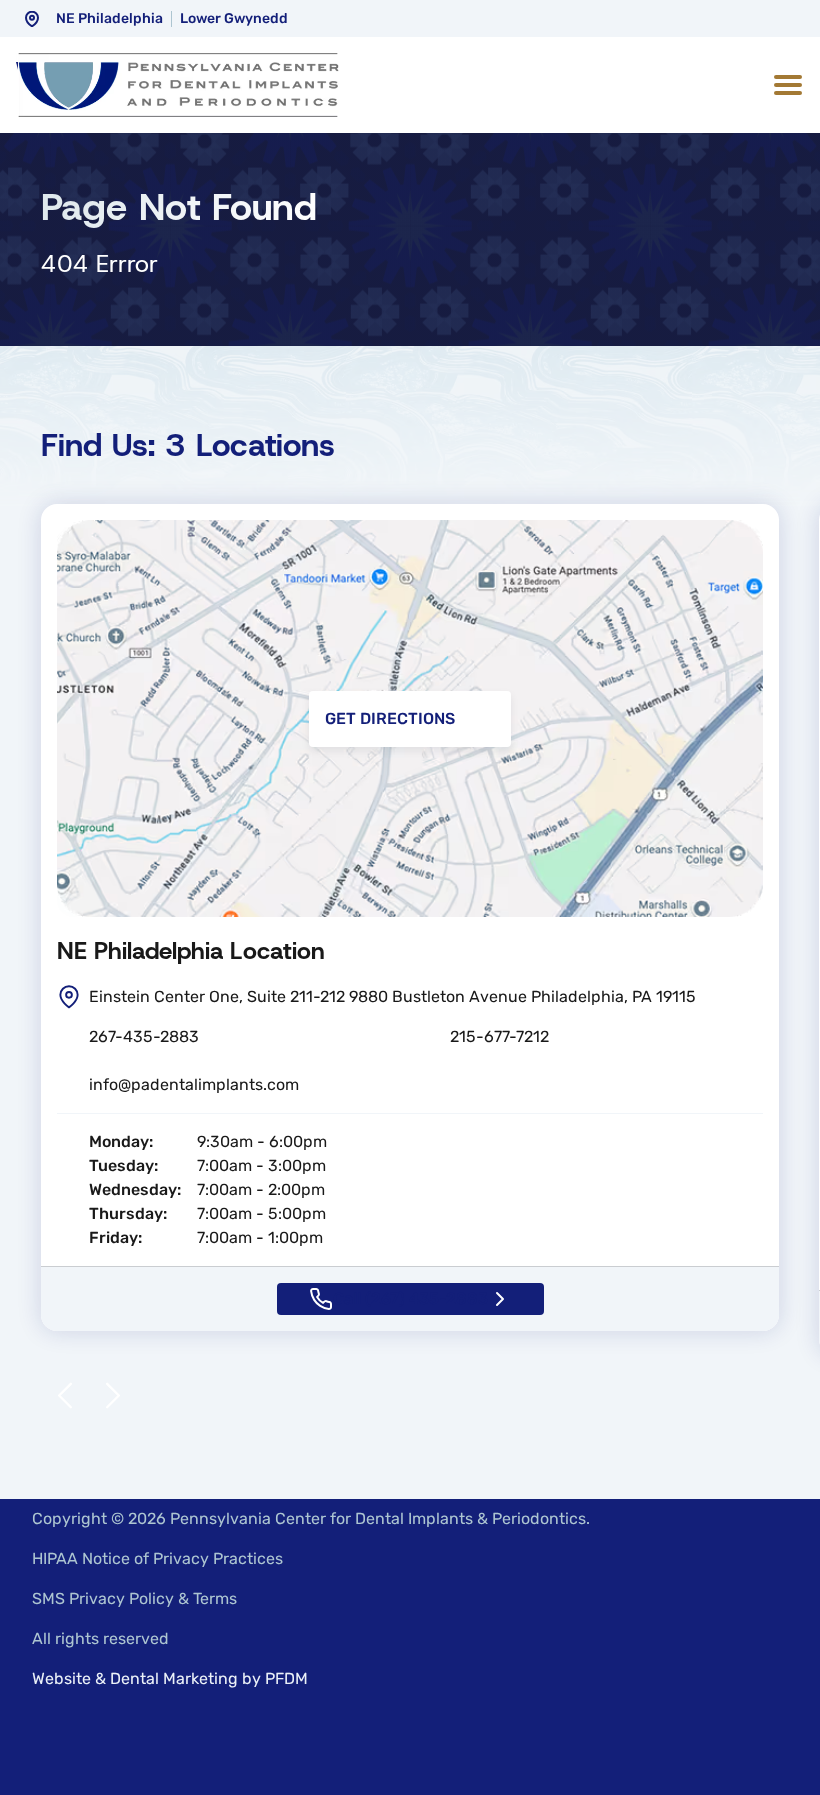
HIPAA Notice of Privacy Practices (157, 1558)
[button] (784, 85)
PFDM (286, 1678)
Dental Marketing (174, 1678)
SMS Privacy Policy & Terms (134, 1598)
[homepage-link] (177, 85)
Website (61, 1678)
